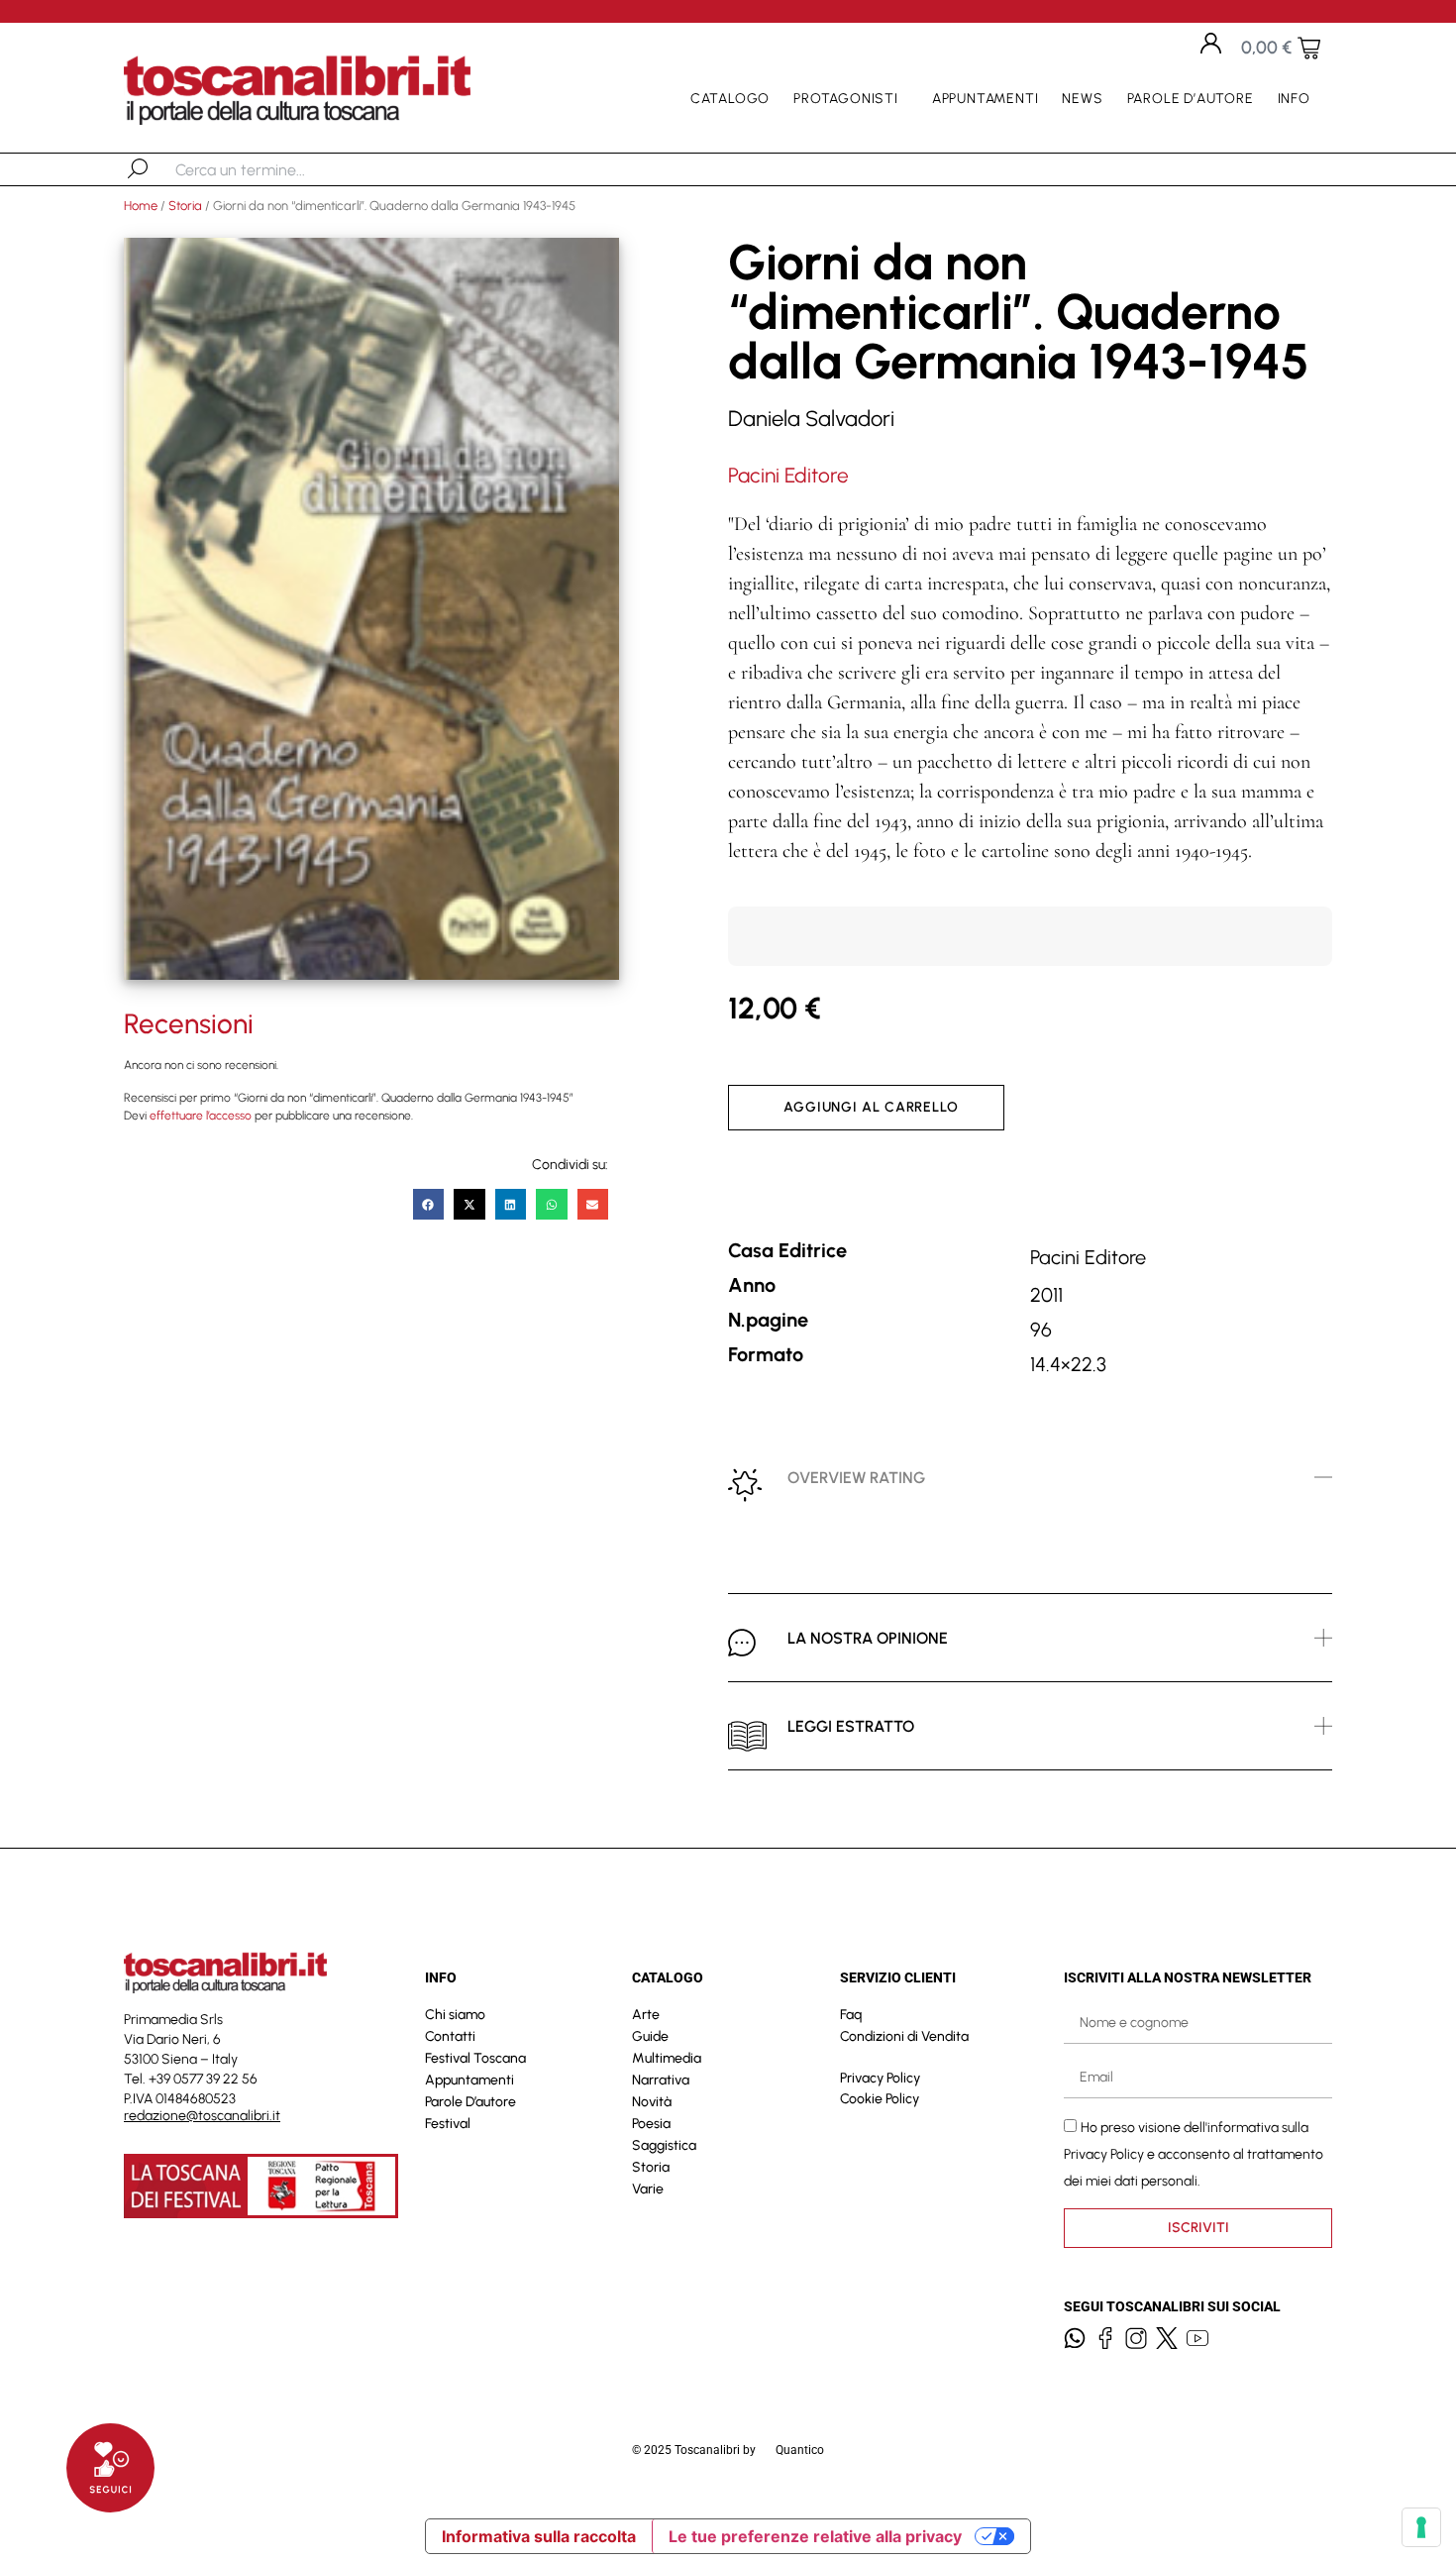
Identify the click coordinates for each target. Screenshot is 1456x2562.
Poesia (651, 2124)
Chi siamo (455, 2015)
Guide (650, 2036)
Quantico (800, 2450)
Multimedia (667, 2058)
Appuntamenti (986, 99)
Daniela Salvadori (811, 419)
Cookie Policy (880, 2099)
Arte (646, 2015)
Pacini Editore (788, 475)
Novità (652, 2102)
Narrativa (661, 2080)
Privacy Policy (880, 2078)
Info (1294, 99)
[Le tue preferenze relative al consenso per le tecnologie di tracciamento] (1421, 2527)
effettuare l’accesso (201, 1116)
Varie (648, 2189)
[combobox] (278, 169)
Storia (185, 206)
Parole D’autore (1191, 99)
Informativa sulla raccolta (539, 2536)
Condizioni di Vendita (904, 2036)
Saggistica (664, 2145)
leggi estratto (851, 1726)
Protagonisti (846, 99)
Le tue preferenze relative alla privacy (815, 2536)
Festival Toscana (475, 2058)
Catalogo (730, 99)
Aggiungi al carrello (871, 1107)
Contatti (450, 2036)
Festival (448, 2124)
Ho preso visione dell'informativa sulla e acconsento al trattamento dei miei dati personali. (1194, 2153)
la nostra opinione (868, 1638)
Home (141, 206)
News (1082, 99)
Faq (851, 2015)
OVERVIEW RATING (856, 1478)
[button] (429, 1205)
